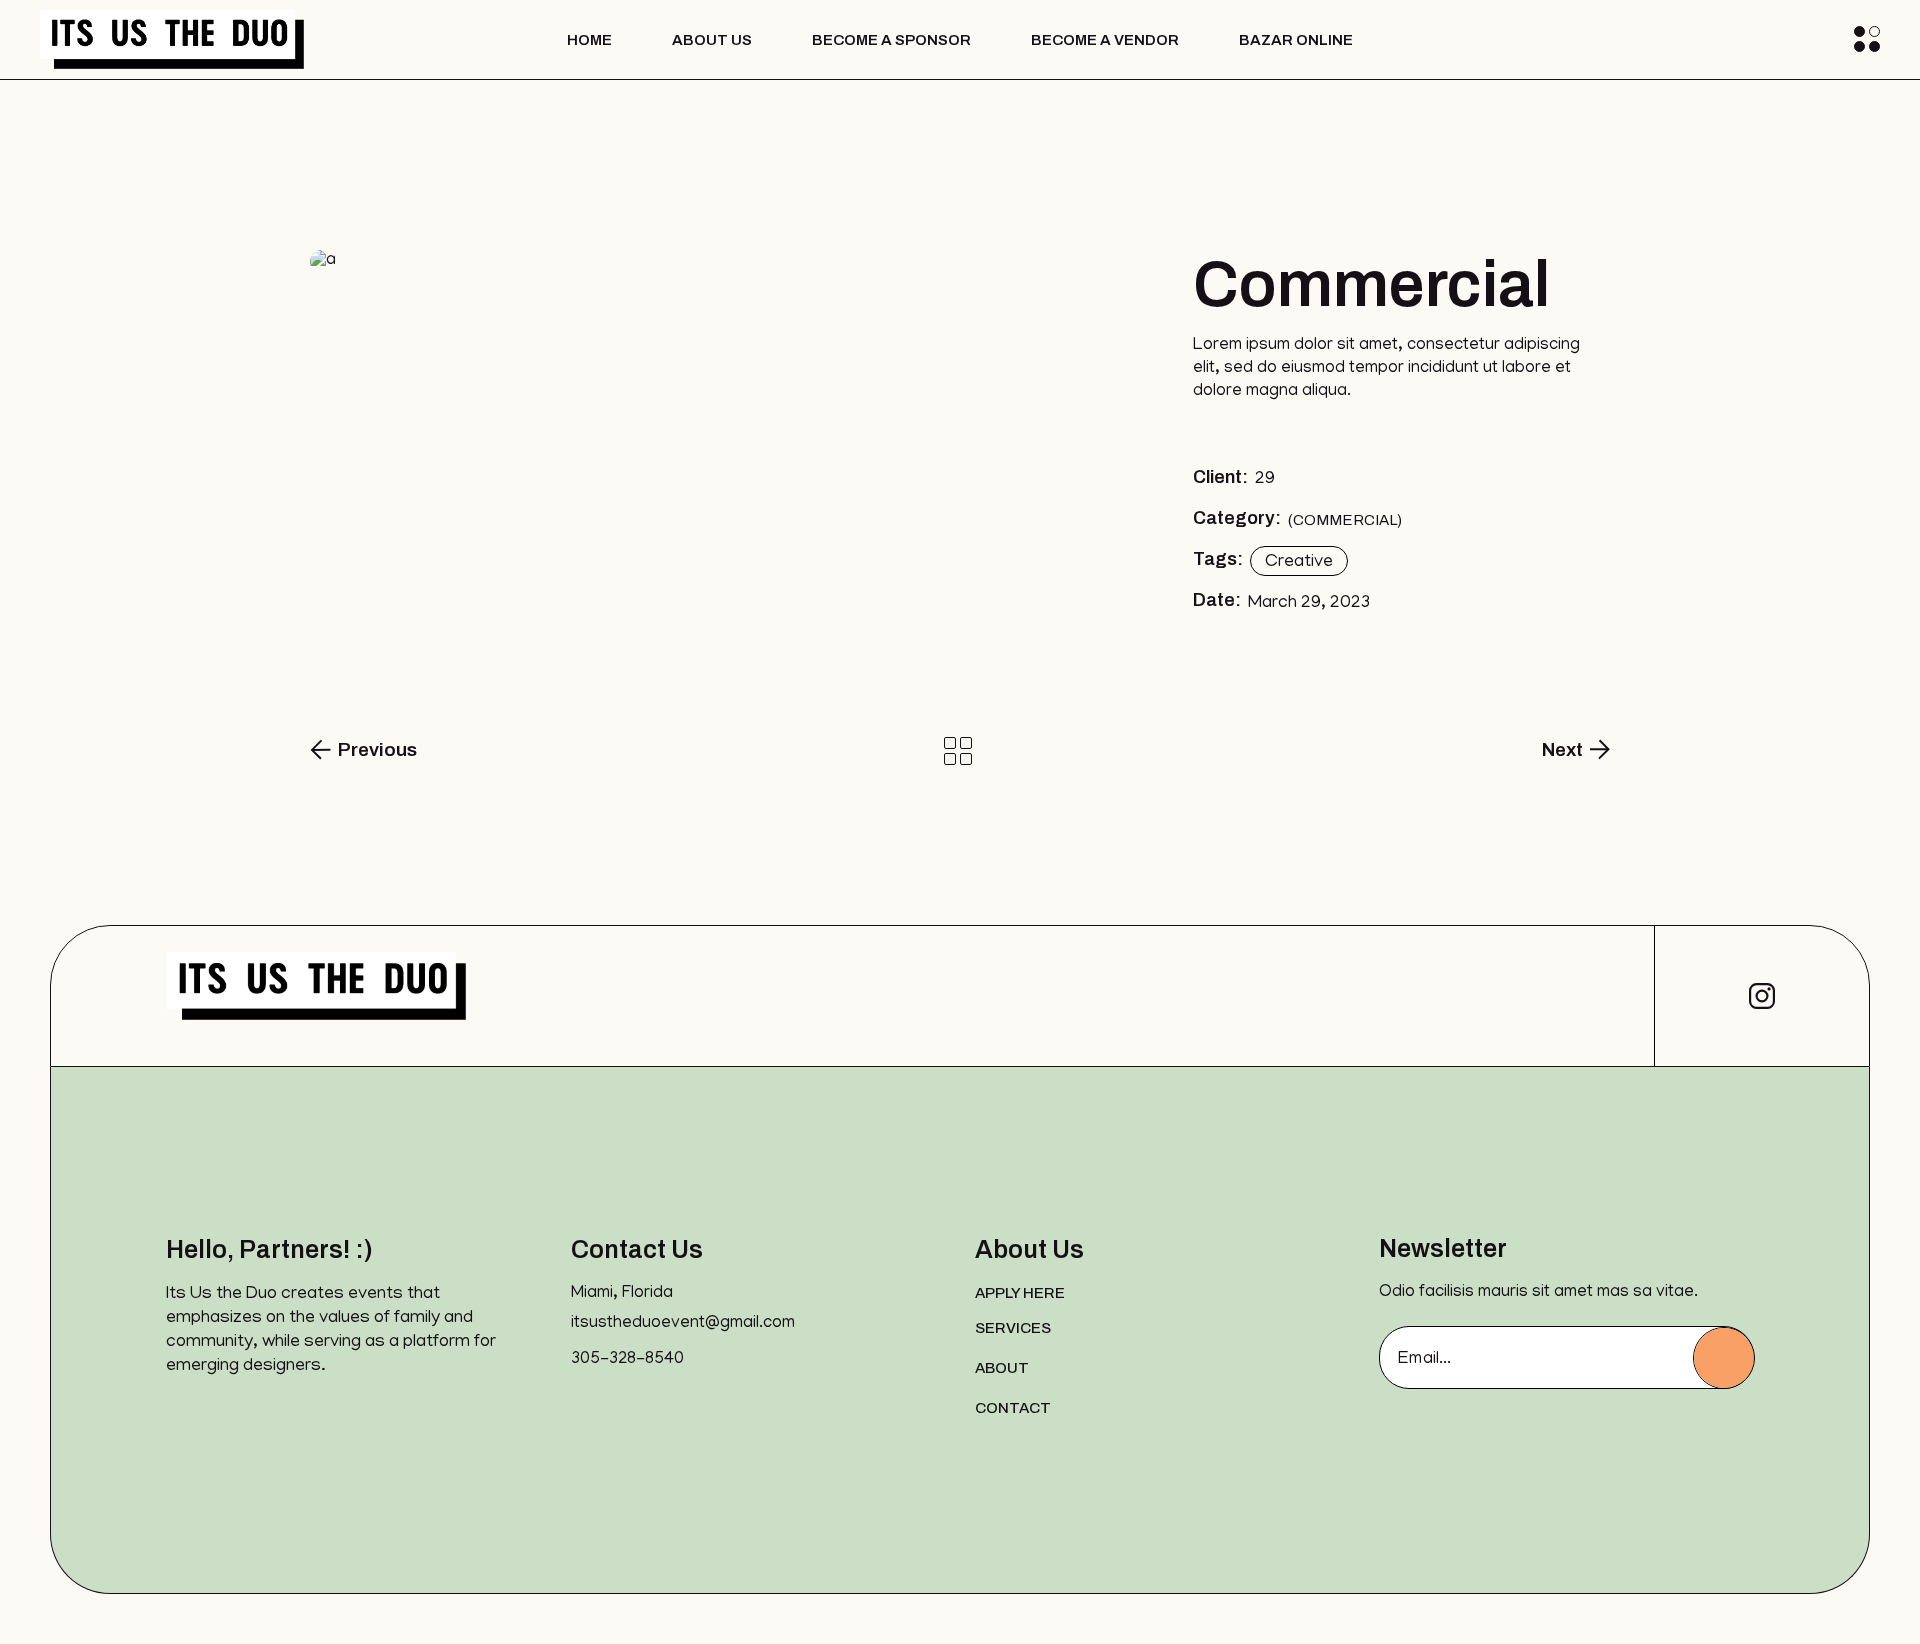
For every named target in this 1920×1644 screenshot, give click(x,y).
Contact (1013, 1408)
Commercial (1345, 520)
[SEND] (1724, 1358)
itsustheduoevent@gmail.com (683, 1324)
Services (1013, 1328)
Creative (1299, 563)
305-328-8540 (627, 1360)
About (1002, 1368)
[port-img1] (704, 262)
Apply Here (1020, 1293)
